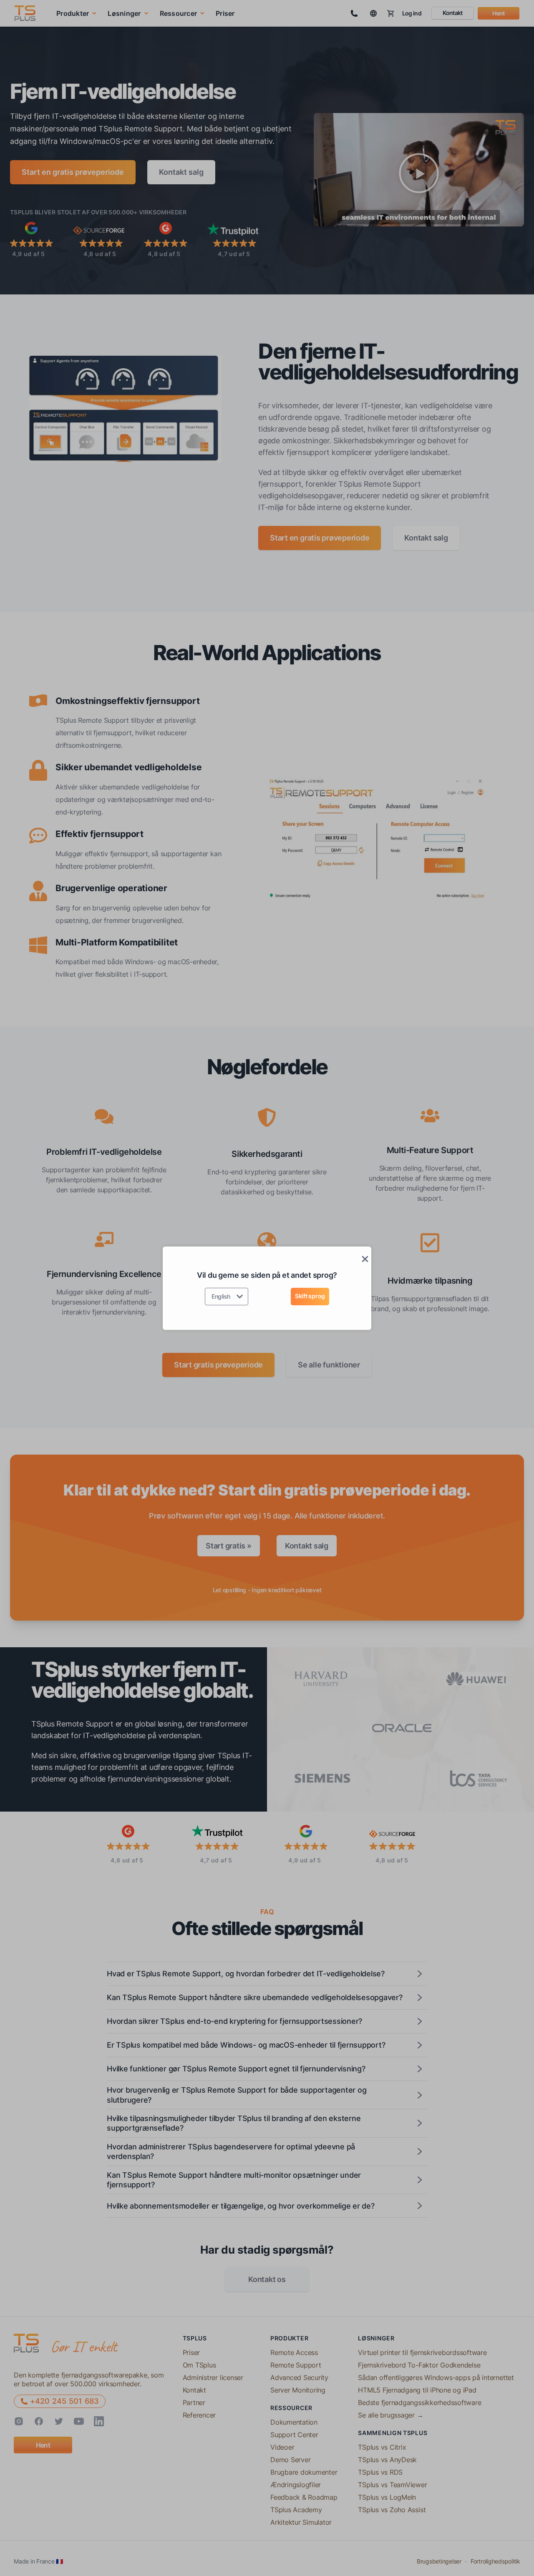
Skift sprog (310, 1296)
